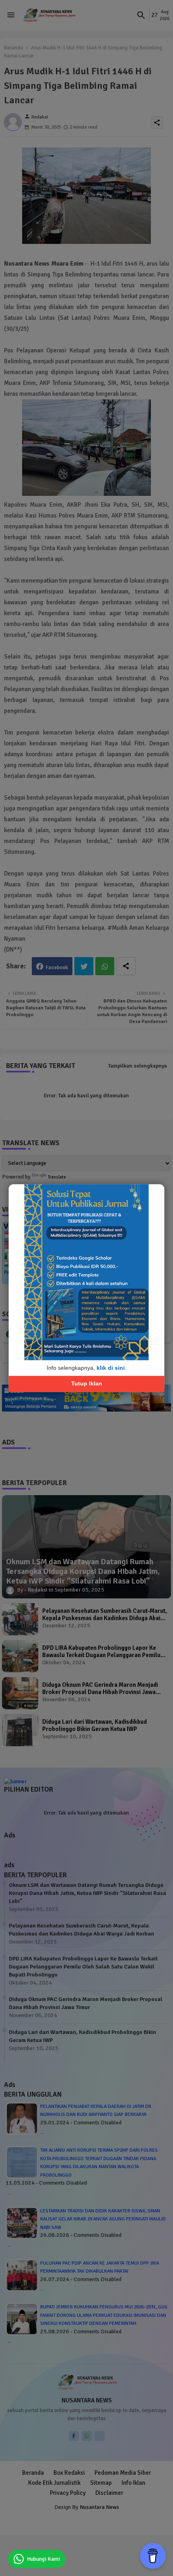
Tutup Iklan (87, 1384)
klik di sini (111, 1368)
